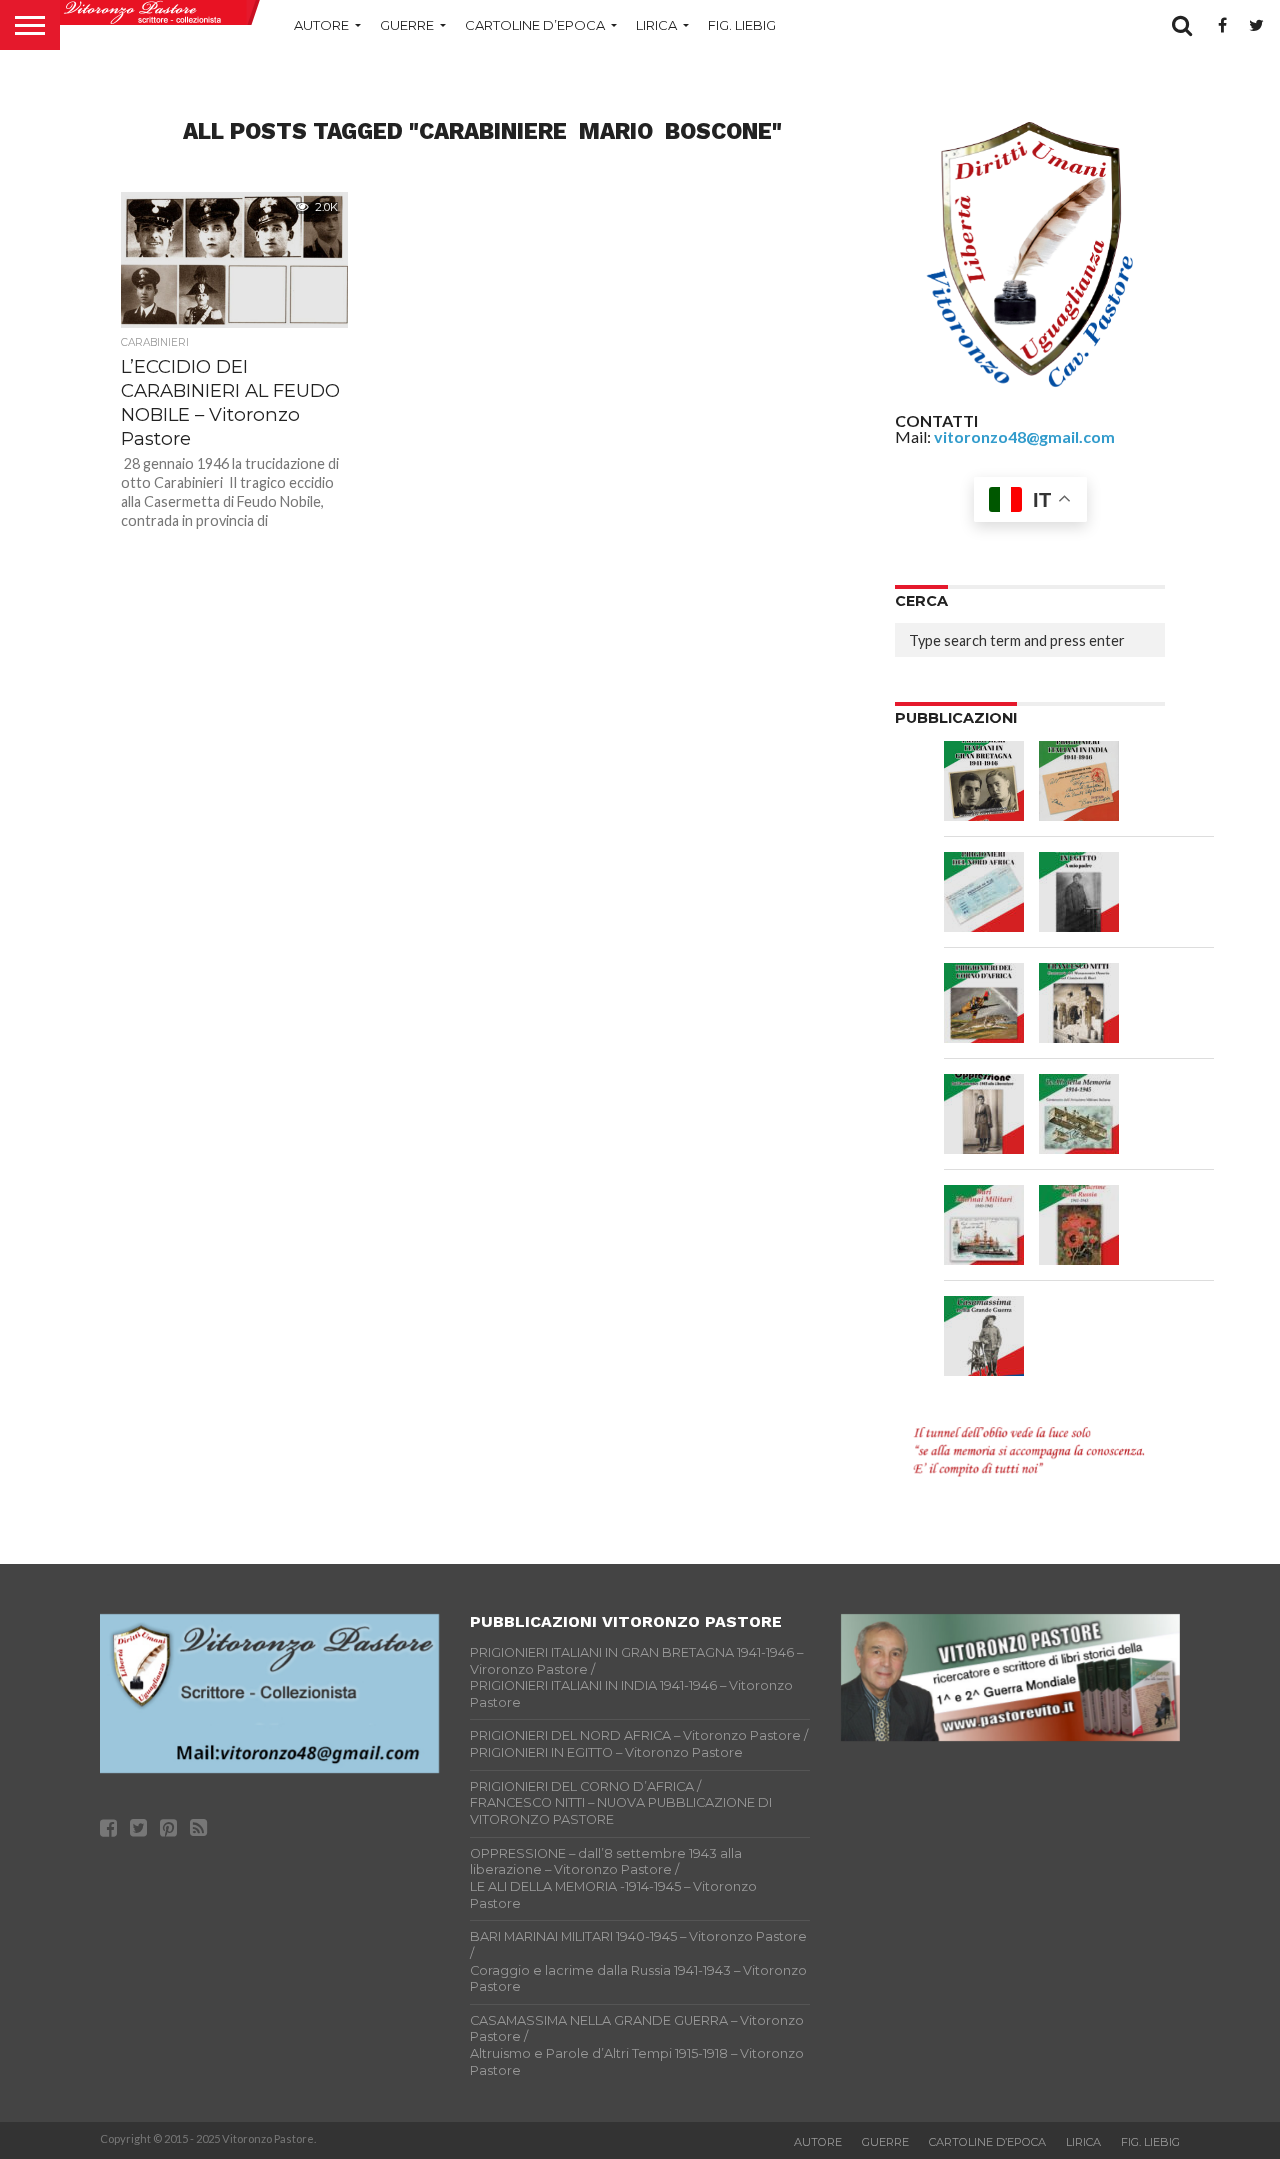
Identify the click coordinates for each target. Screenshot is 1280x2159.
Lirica (656, 25)
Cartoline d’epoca (535, 25)
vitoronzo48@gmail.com (1024, 436)
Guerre (407, 25)
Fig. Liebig (742, 25)
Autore (321, 25)
